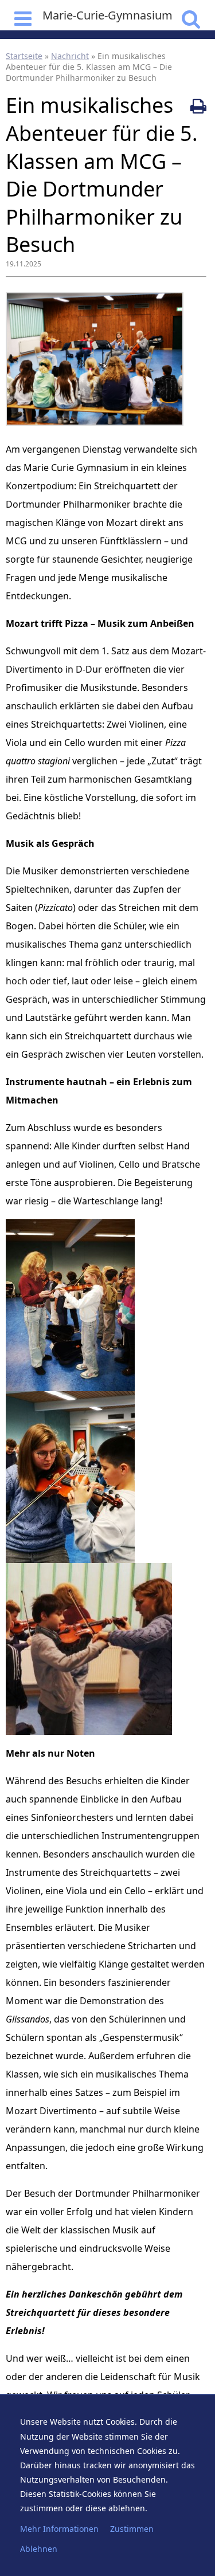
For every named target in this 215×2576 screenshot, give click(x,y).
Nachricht (70, 56)
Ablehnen (39, 2549)
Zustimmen (132, 2529)
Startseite (24, 56)
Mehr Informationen (59, 2529)
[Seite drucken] (198, 106)
